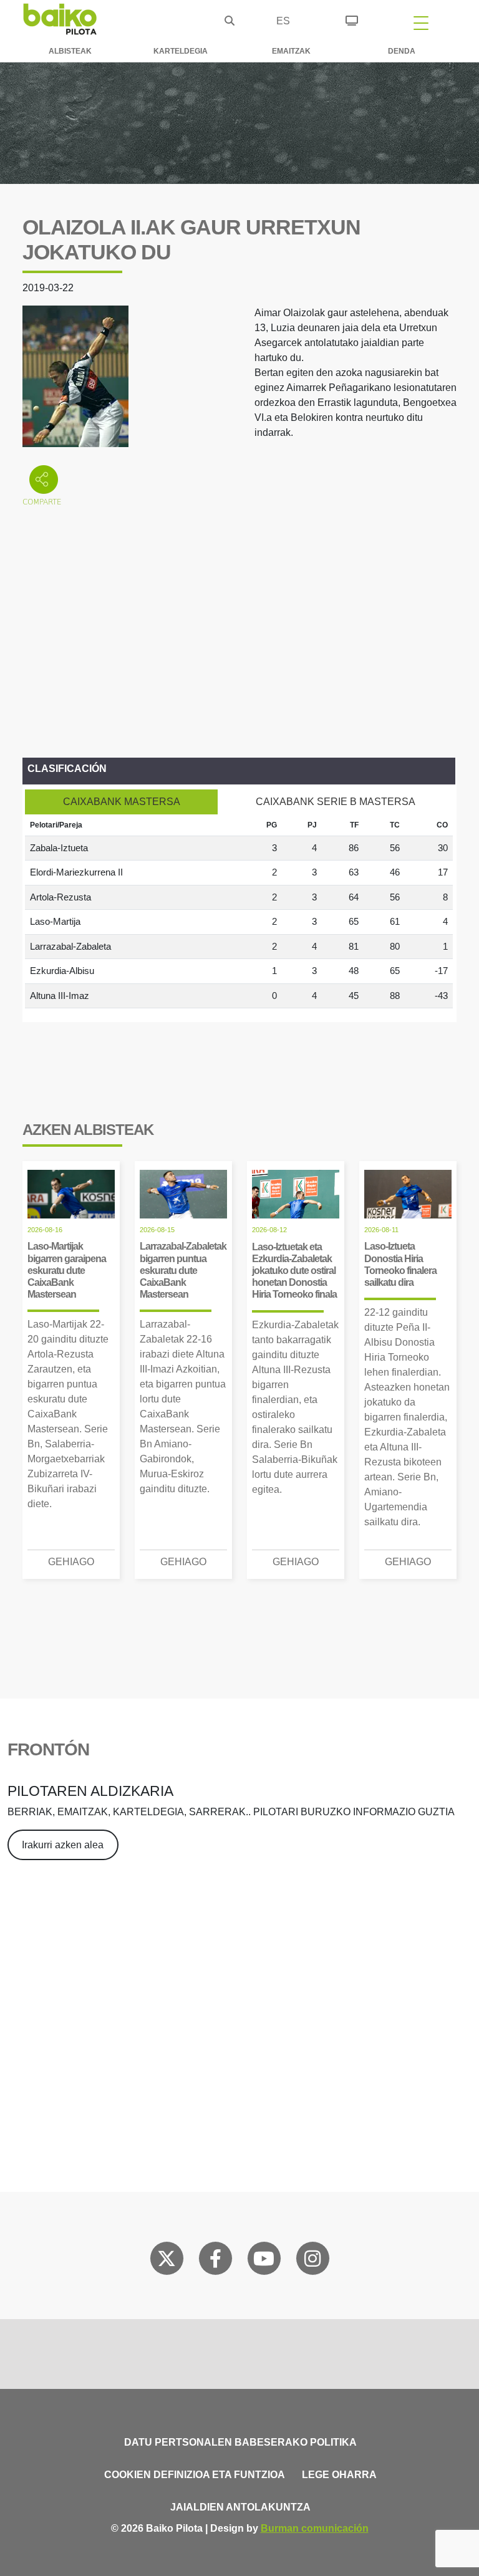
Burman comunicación (315, 2528)
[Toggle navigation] (421, 22)
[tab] (121, 802)
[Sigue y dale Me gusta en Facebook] (215, 2261)
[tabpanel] (239, 912)
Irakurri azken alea (63, 1845)
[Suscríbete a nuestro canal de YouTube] (264, 2261)
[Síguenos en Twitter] (167, 2261)
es (283, 21)
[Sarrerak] (352, 19)
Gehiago (71, 1562)
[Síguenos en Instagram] (312, 2261)
